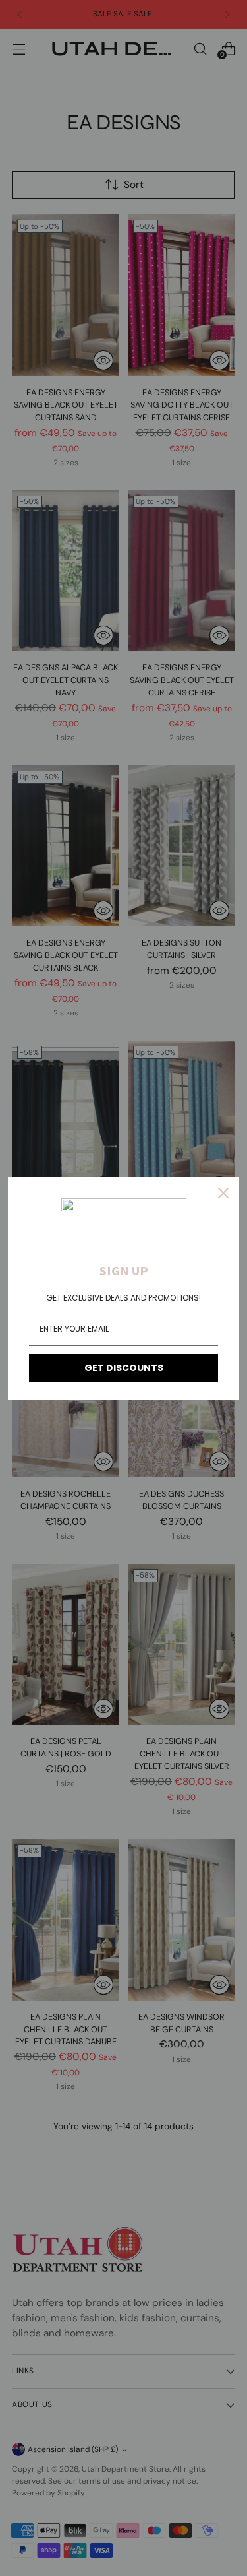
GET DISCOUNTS (124, 1368)
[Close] (223, 1193)
